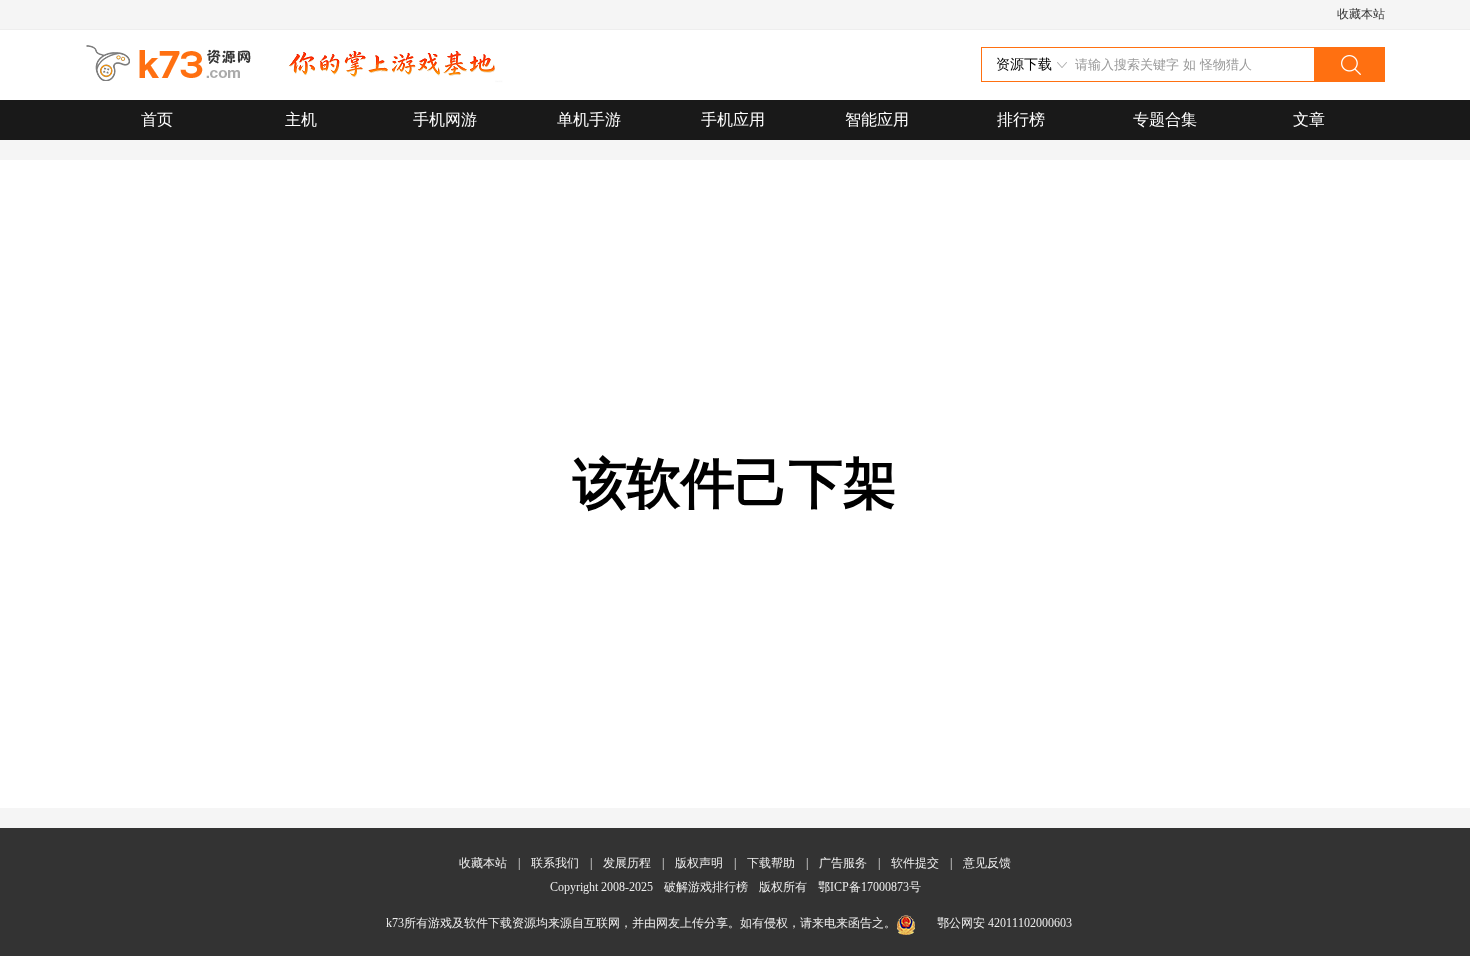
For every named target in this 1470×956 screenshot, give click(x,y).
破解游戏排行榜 (707, 887)
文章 (1309, 119)
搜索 (1349, 64)
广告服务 (843, 863)
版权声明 (699, 863)
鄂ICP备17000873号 (869, 887)
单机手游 (589, 119)
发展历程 (627, 863)
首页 (157, 119)
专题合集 (1165, 119)
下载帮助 (771, 863)
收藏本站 (1361, 14)
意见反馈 (987, 863)
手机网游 (445, 119)
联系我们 (555, 863)
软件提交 (915, 863)
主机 (301, 119)
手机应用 (733, 119)
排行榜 (1021, 119)
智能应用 (877, 119)
